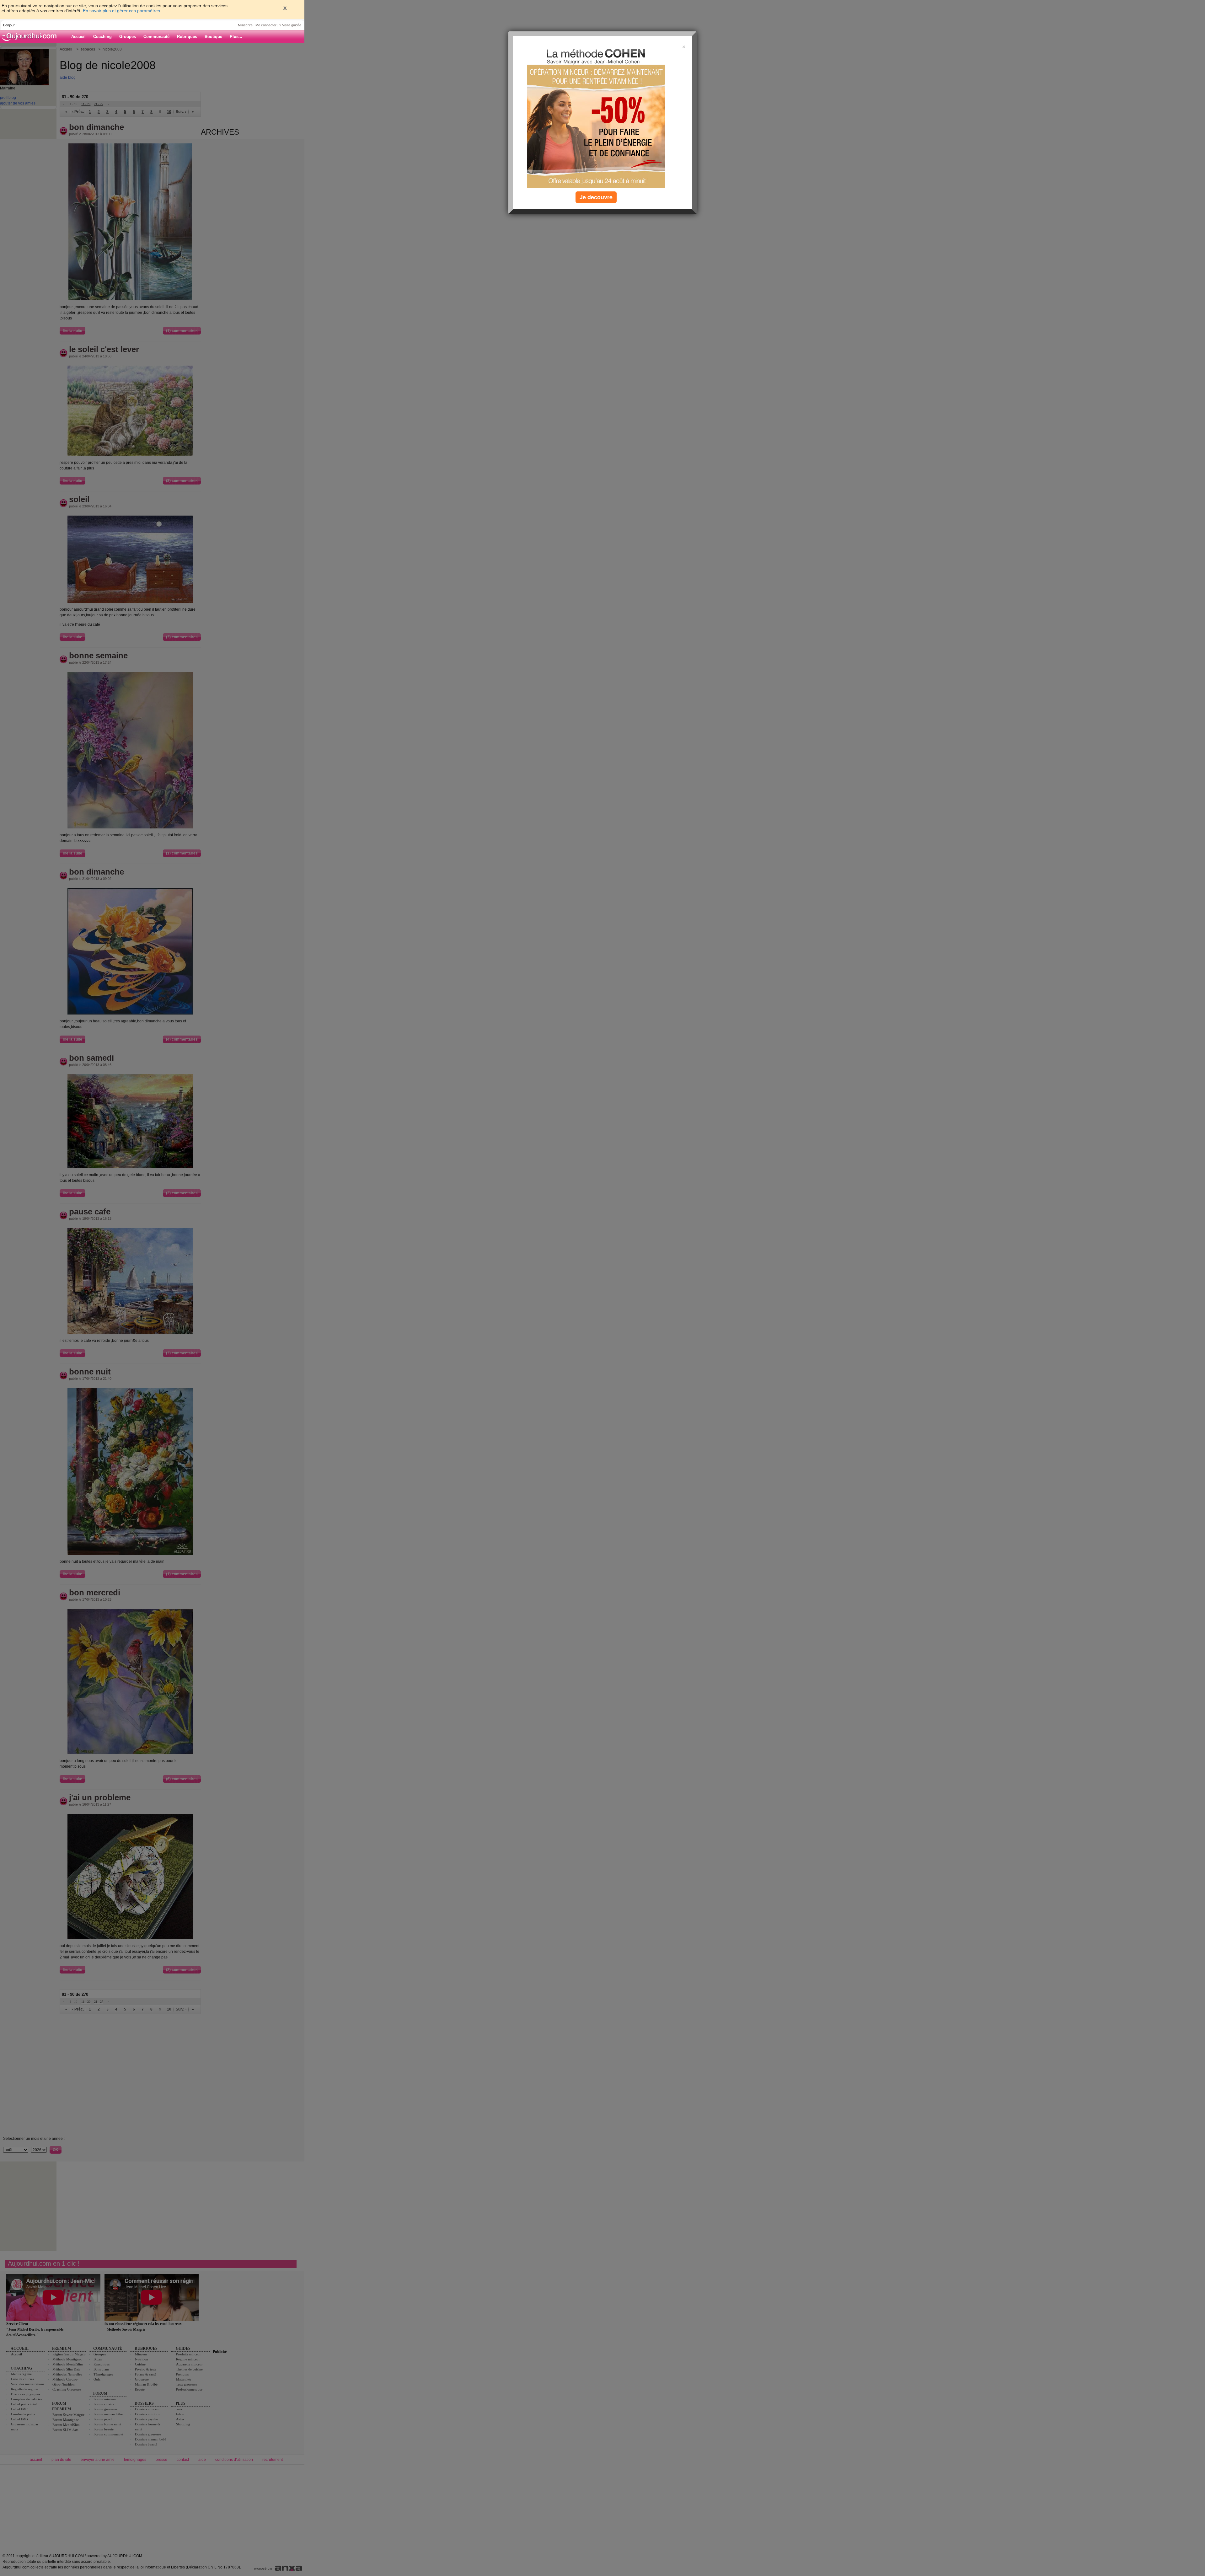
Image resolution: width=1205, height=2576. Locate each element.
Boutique (213, 37)
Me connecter (266, 25)
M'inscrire (245, 25)
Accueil (78, 37)
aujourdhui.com (31, 37)
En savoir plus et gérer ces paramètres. (122, 11)
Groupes (128, 37)
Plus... (236, 37)
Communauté (156, 37)
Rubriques (187, 37)
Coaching (102, 37)
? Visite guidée (290, 25)
